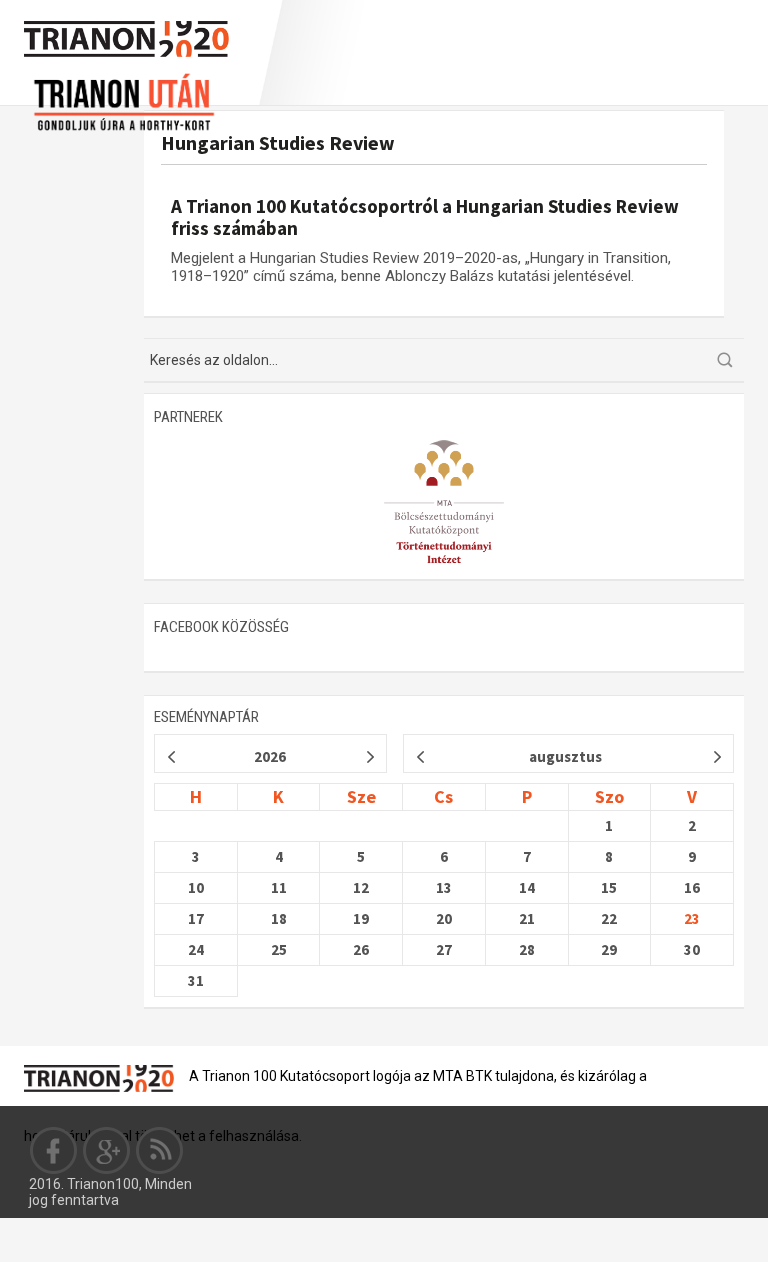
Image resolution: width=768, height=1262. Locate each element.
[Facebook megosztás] (54, 1150)
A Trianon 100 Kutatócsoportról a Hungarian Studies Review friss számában (425, 217)
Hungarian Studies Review (278, 142)
